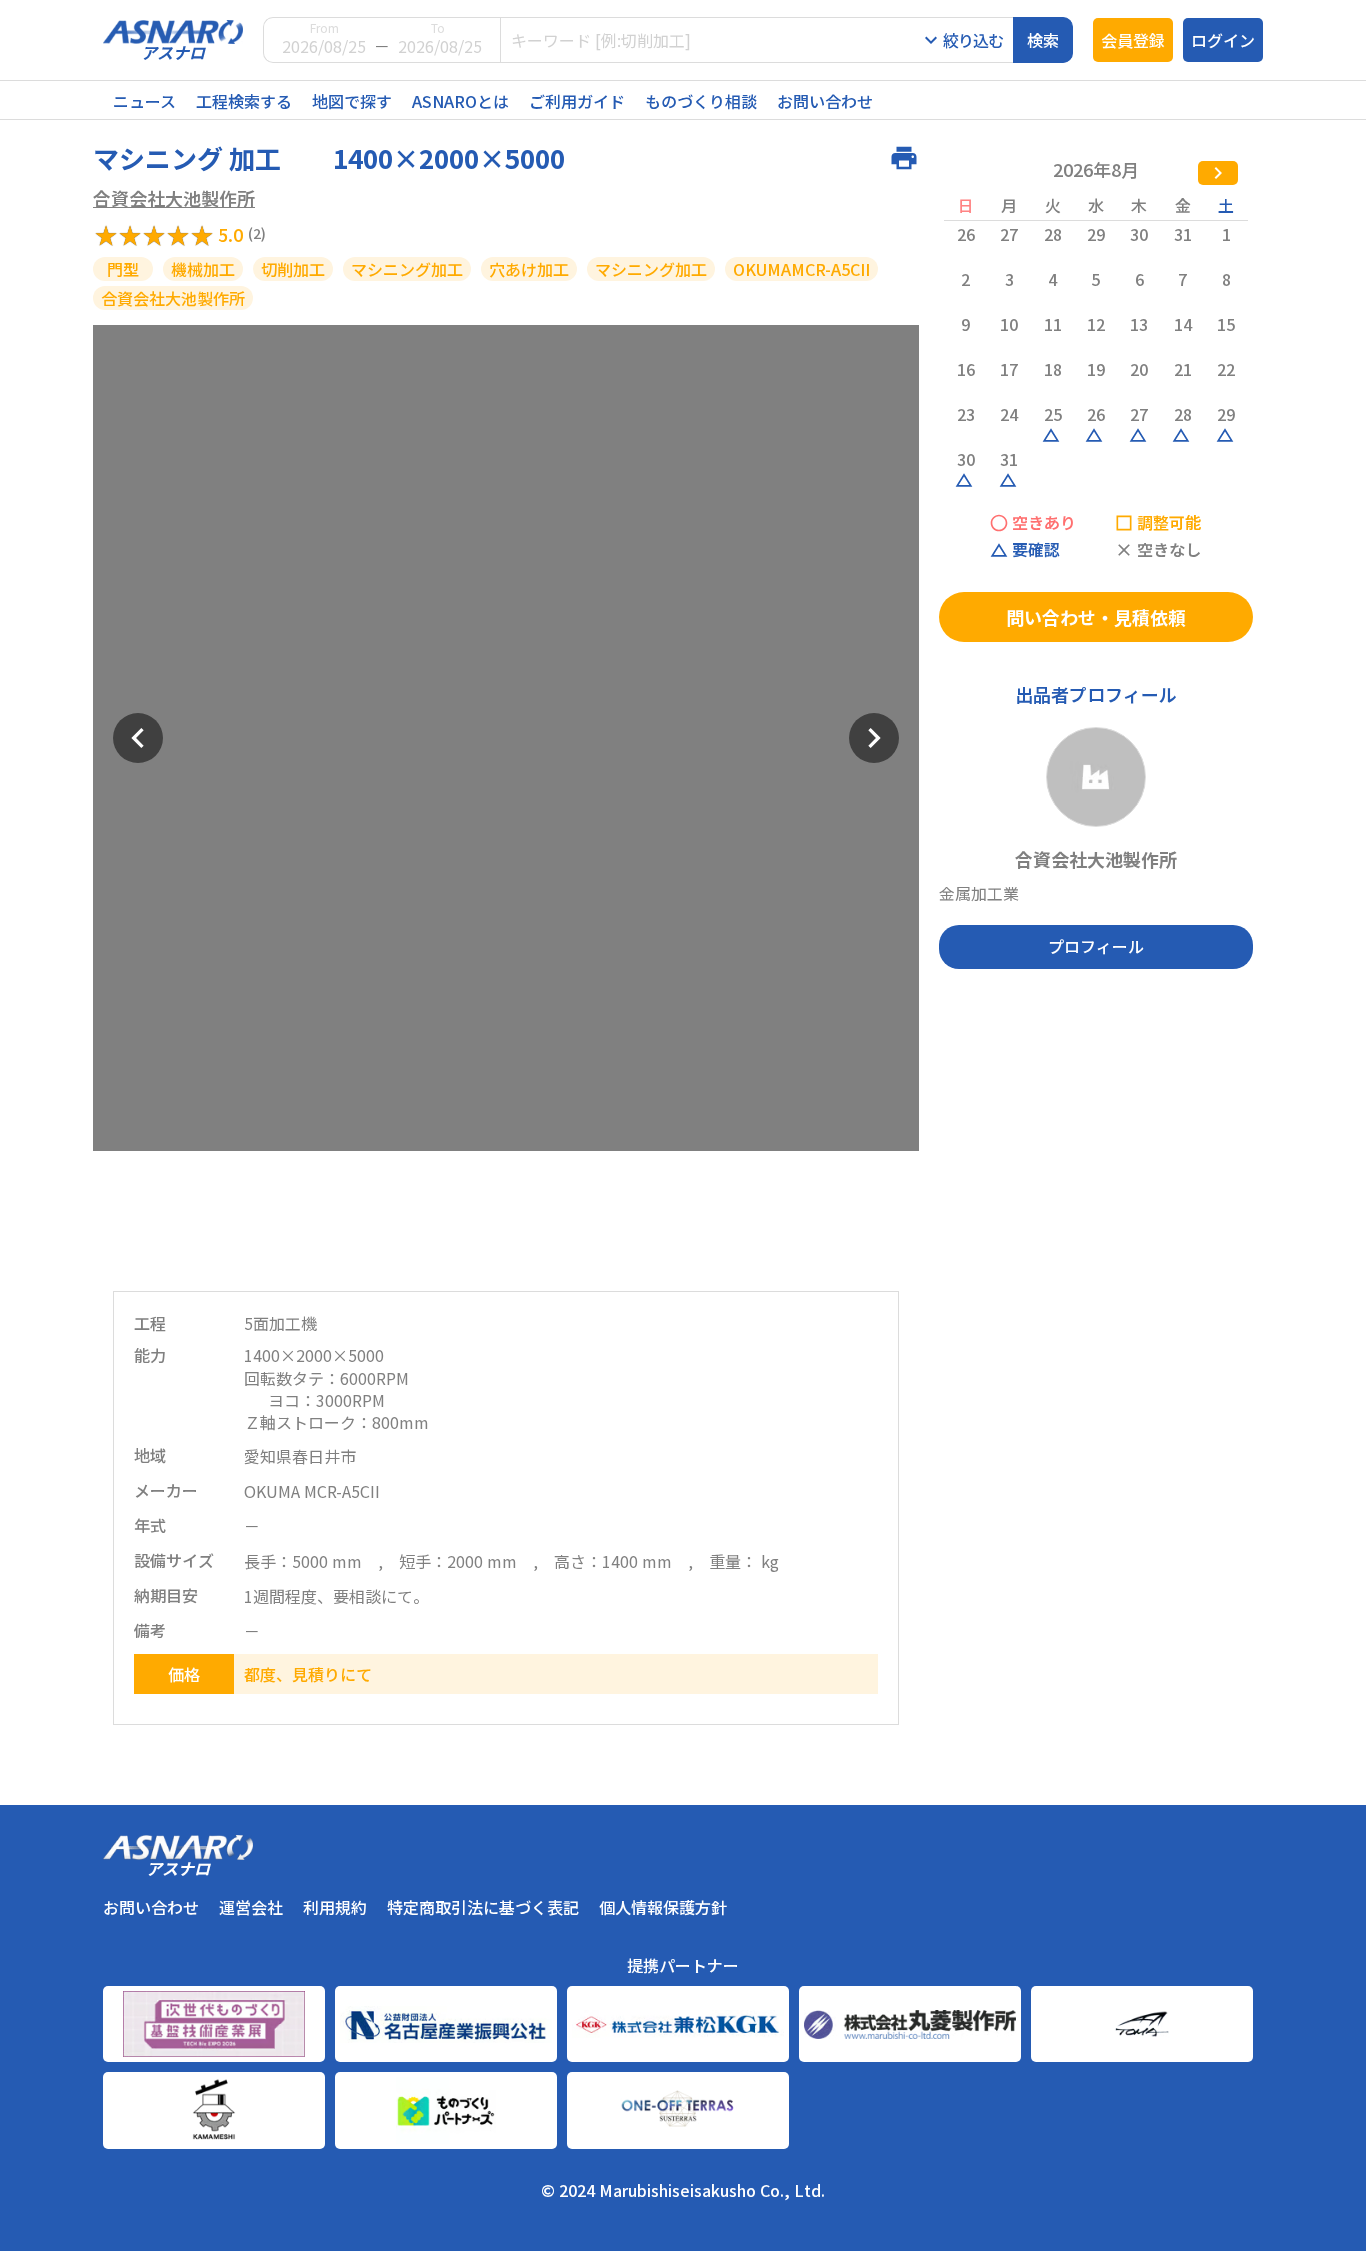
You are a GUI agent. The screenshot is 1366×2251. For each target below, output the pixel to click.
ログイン (1223, 40)
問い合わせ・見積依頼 (1096, 617)
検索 (1043, 40)
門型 (123, 269)
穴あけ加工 (529, 269)
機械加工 (203, 269)
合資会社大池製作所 (174, 198)
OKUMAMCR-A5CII (801, 269)
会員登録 (1133, 40)
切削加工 (293, 269)
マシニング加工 (407, 269)
